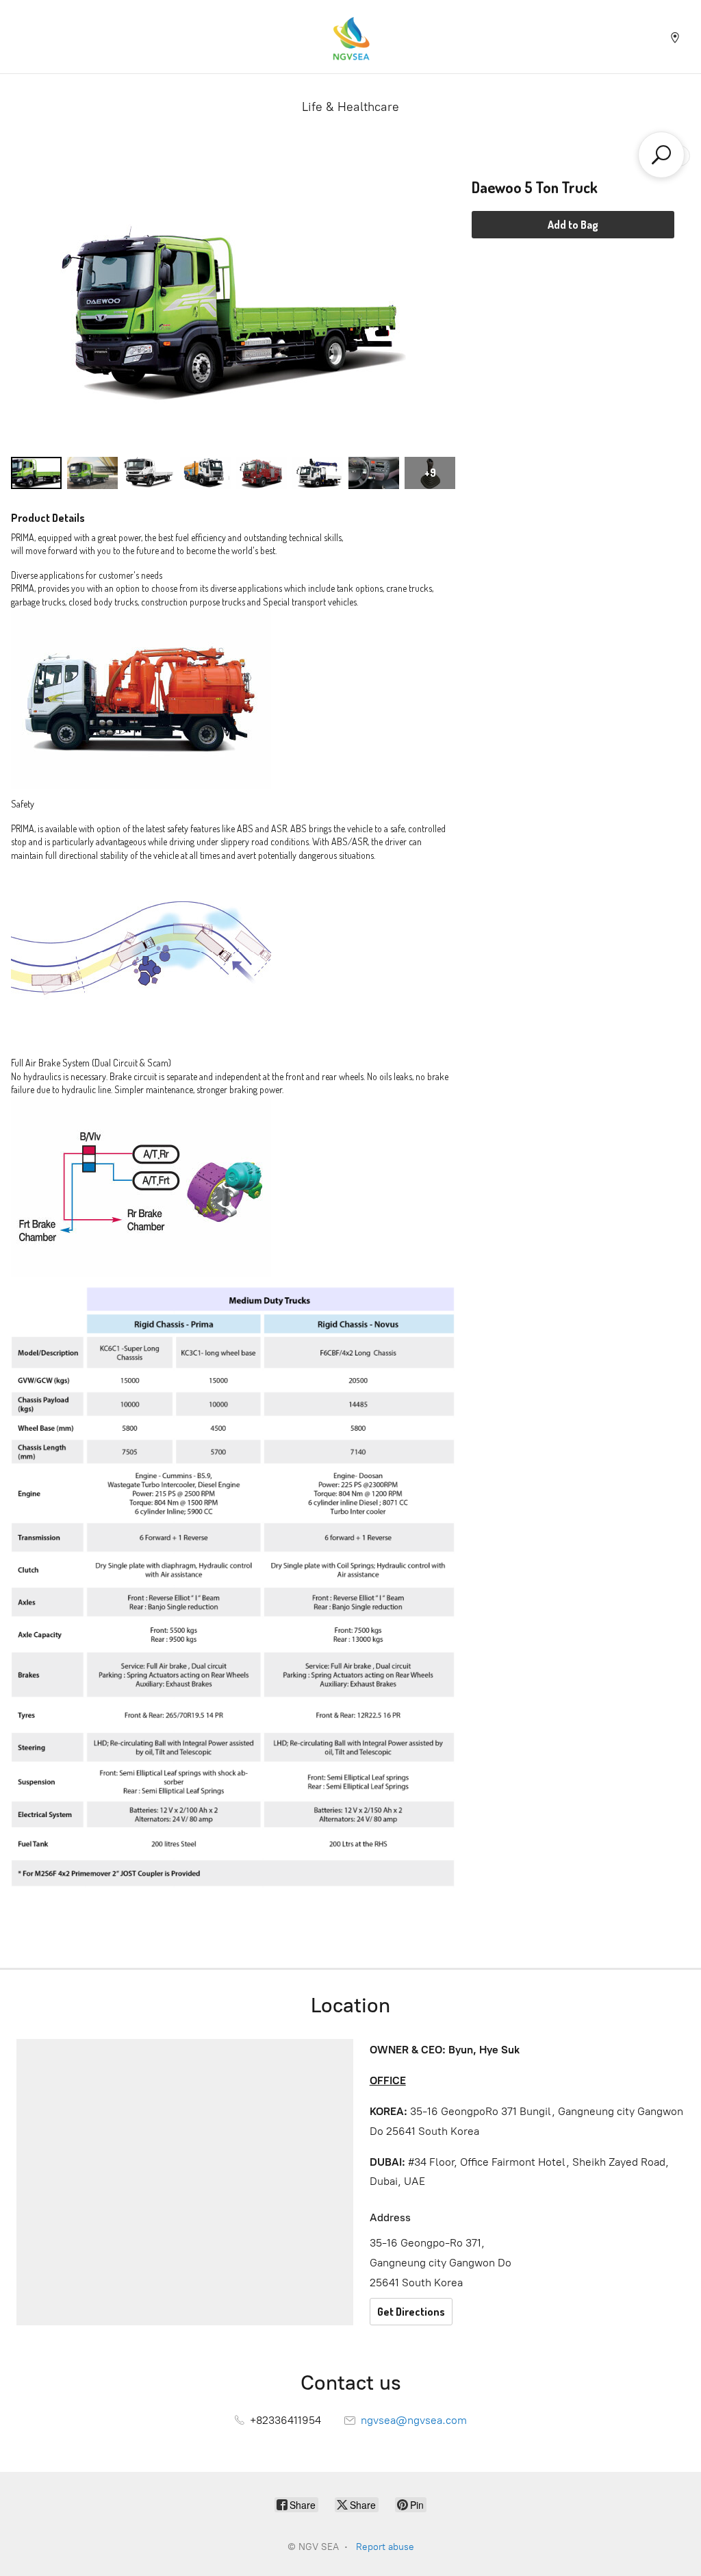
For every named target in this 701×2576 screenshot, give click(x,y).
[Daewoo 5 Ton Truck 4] (262, 473)
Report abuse (385, 2547)
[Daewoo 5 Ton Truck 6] (374, 473)
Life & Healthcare (350, 107)
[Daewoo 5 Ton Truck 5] (318, 473)
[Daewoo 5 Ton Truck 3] (205, 473)
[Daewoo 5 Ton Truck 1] (92, 473)
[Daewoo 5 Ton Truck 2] (149, 473)
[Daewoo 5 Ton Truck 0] (36, 473)
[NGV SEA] (350, 37)
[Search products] (661, 155)
